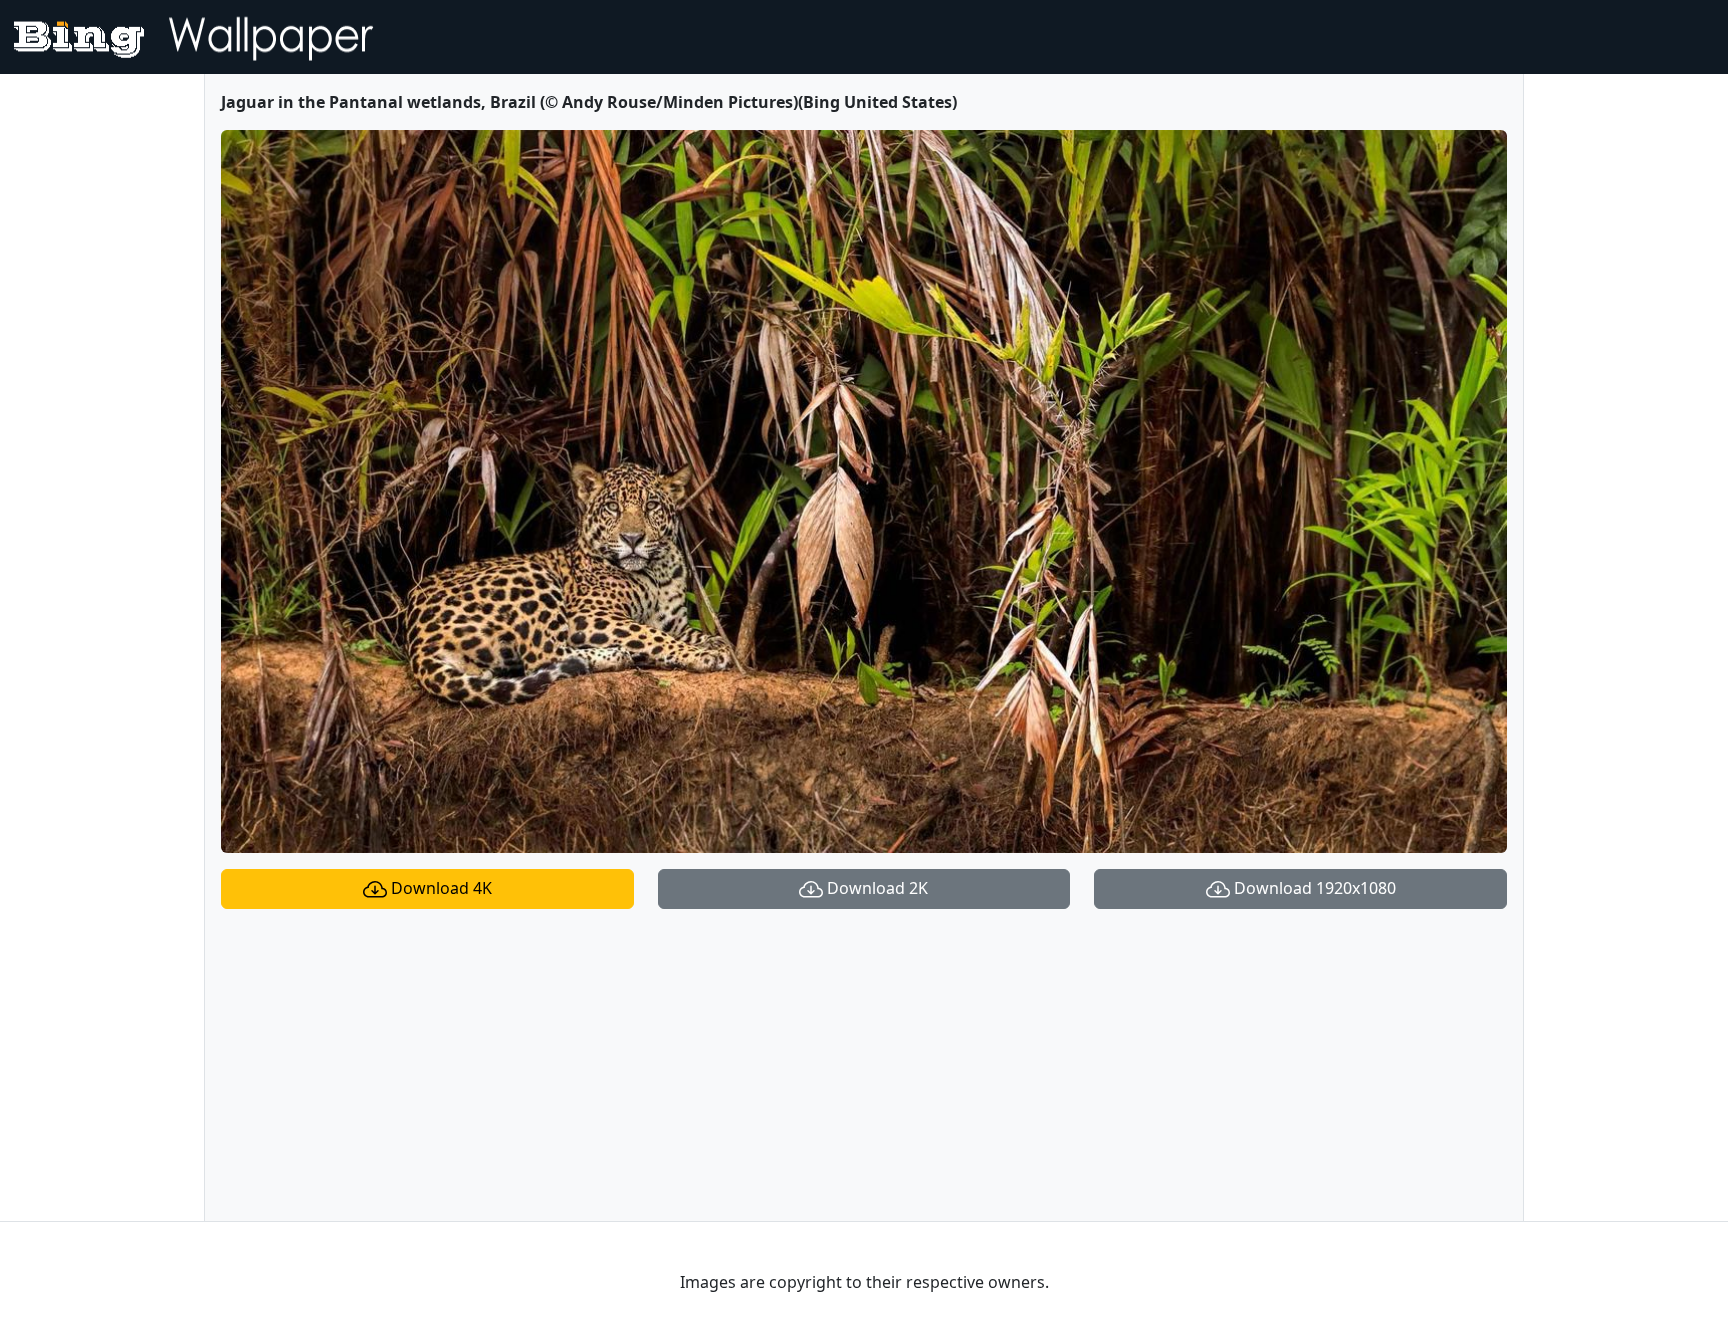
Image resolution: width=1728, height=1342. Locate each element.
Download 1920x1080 (1313, 888)
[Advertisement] (864, 1065)
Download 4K (439, 888)
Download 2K (875, 888)
